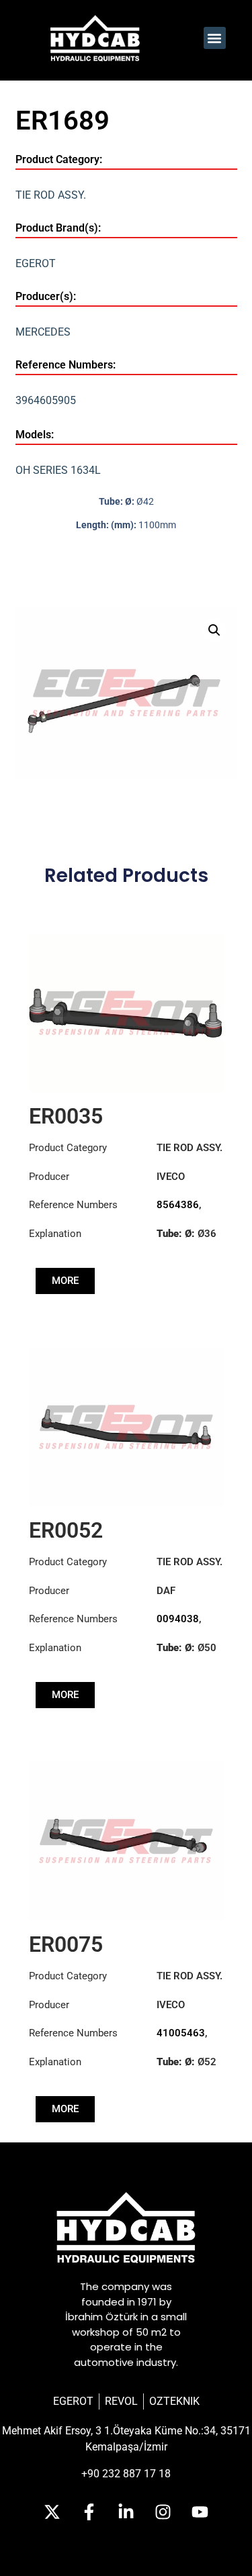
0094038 (178, 1619)
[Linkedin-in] (126, 2512)
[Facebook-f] (89, 2512)
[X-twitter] (52, 2512)
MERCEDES (43, 332)
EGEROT (36, 263)
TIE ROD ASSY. (51, 195)
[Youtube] (200, 2512)
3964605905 (46, 400)
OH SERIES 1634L (58, 470)
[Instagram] (163, 2512)
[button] (215, 38)
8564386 (178, 1205)
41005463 (181, 2033)
